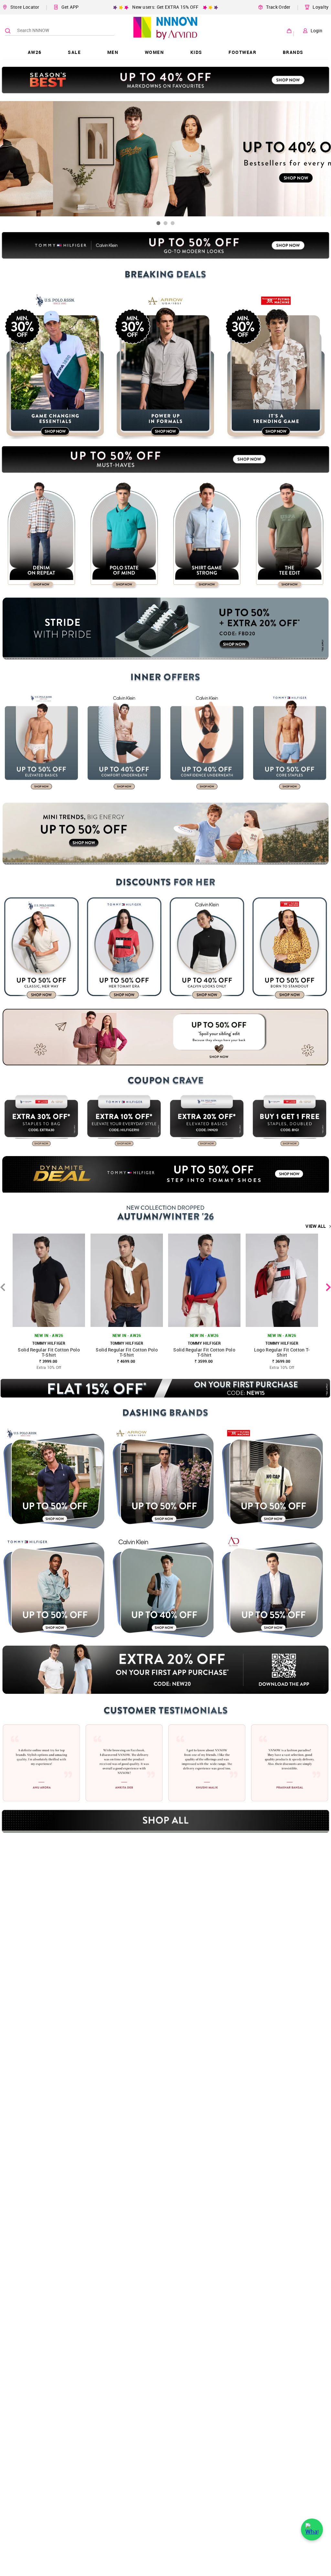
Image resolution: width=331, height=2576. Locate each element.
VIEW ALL (316, 1226)
